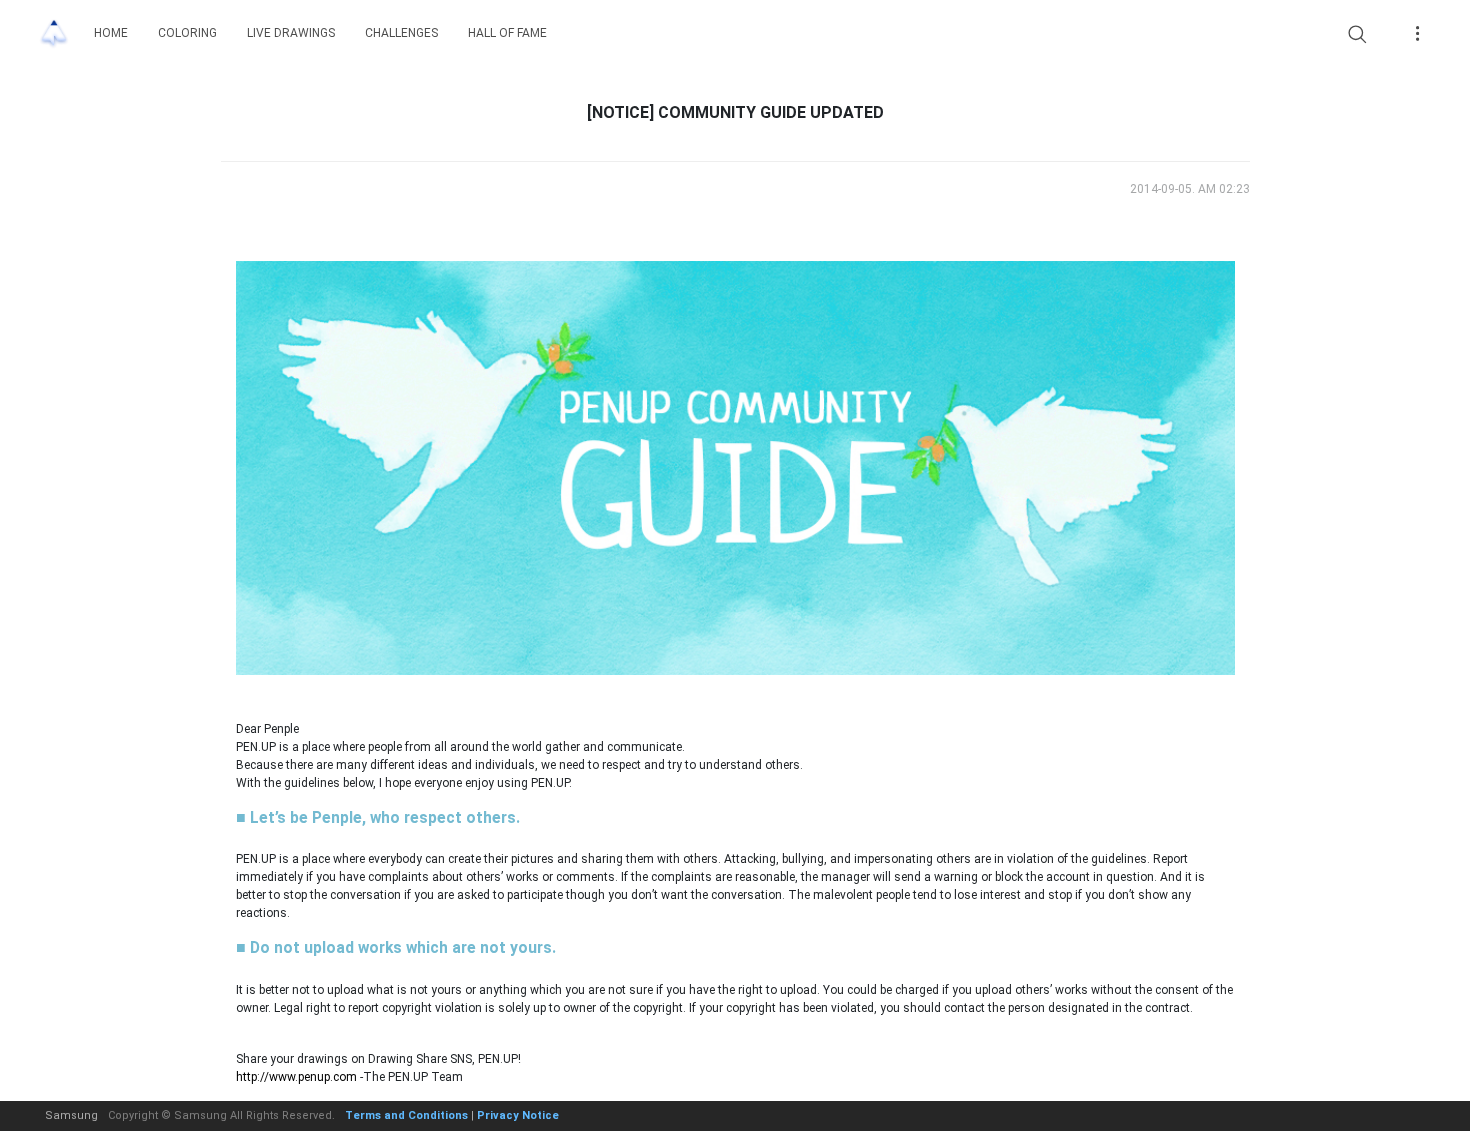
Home (111, 33)
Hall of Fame (507, 33)
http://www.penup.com (296, 1077)
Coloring (187, 33)
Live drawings (291, 33)
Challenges (401, 33)
